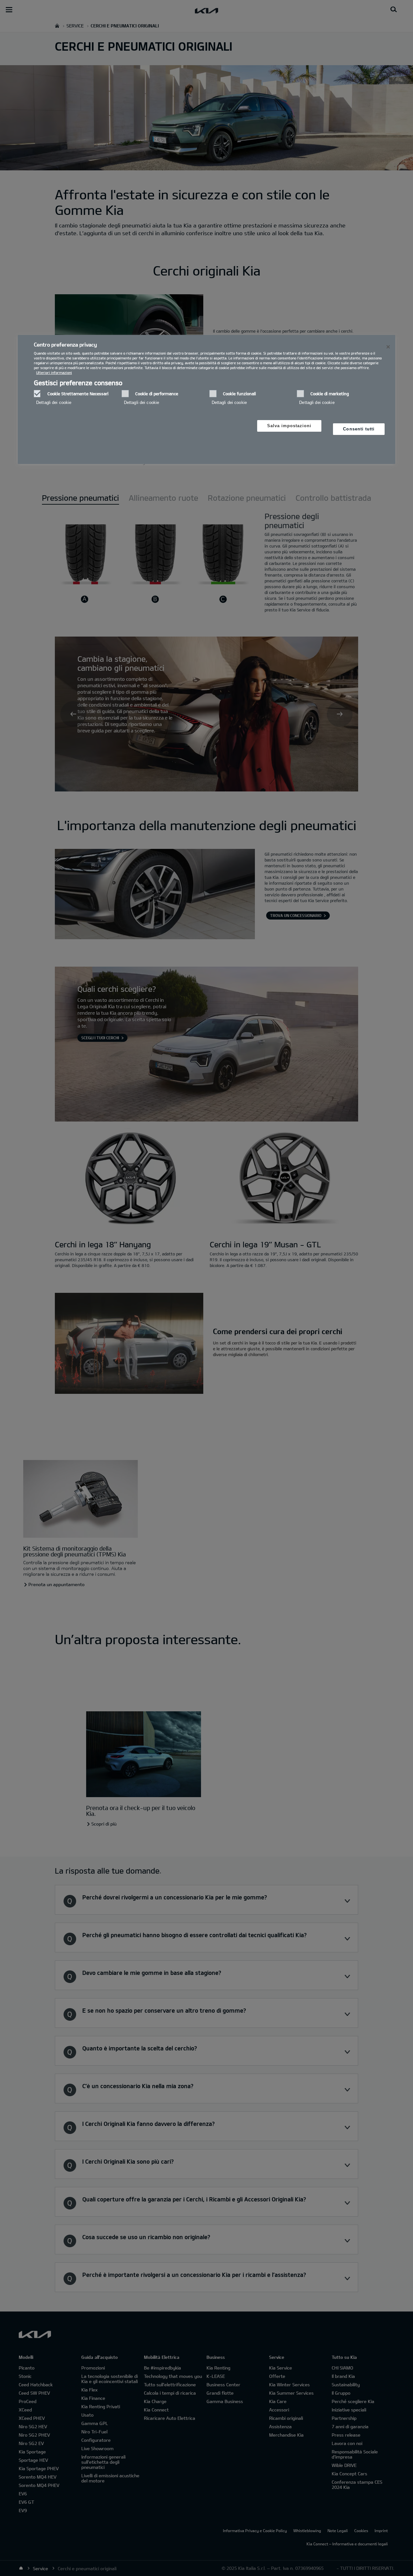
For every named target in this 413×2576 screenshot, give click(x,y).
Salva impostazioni (289, 426)
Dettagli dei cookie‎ (54, 402)
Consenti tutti (359, 429)
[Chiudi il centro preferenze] (388, 347)
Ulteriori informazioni (54, 372)
